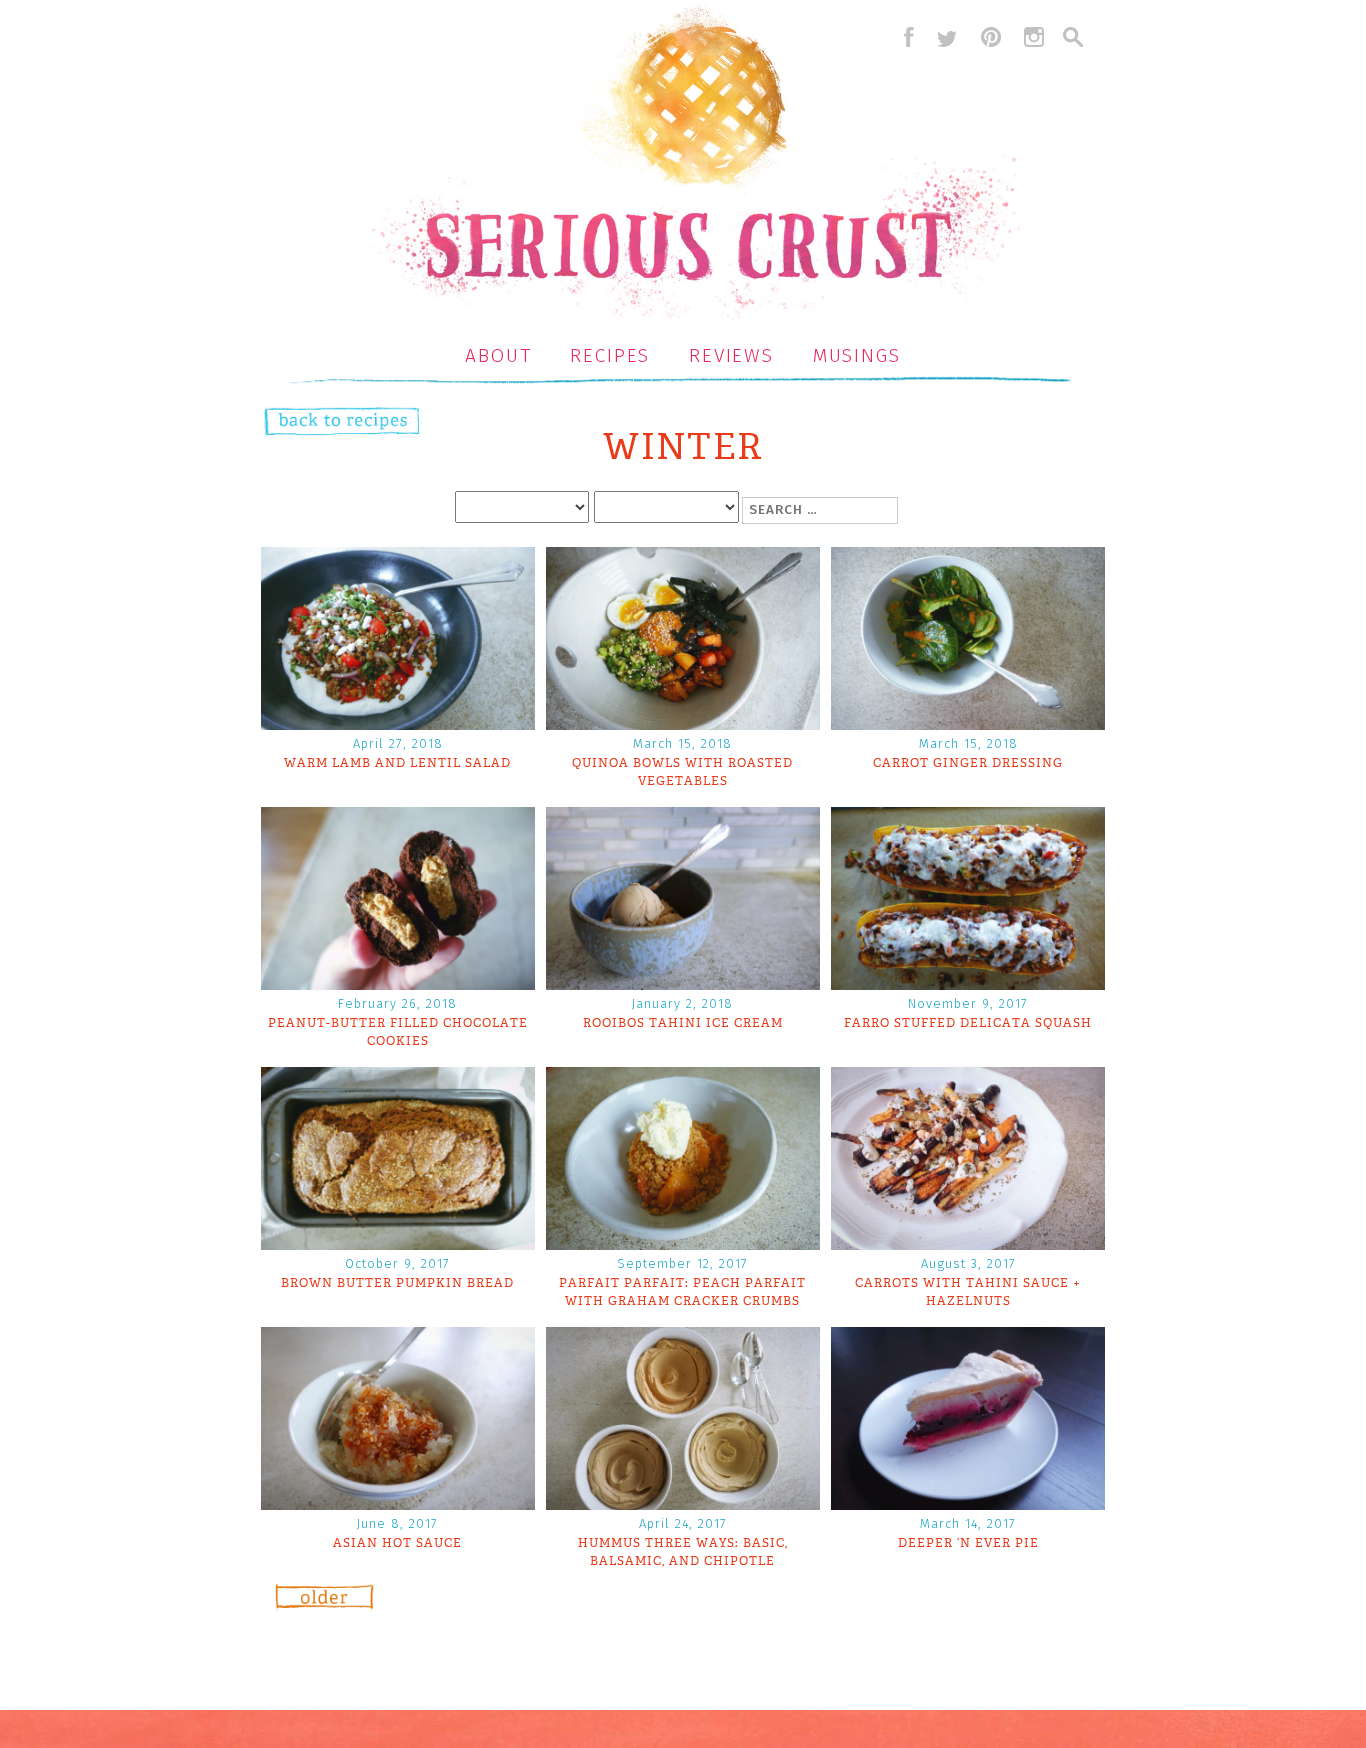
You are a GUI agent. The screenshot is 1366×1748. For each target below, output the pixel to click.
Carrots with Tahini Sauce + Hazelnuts (968, 1291)
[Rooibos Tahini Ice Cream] (683, 983)
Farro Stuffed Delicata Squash (968, 1023)
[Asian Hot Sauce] (398, 1503)
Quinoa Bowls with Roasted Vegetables (682, 771)
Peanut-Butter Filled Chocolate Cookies (398, 1031)
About (498, 355)
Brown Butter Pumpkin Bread (397, 1283)
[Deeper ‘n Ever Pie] (968, 1503)
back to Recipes (321, 423)
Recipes (610, 355)
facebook (904, 37)
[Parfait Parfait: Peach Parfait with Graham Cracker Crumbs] (683, 1243)
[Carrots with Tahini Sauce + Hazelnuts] (968, 1243)
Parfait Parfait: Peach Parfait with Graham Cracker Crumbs (682, 1291)
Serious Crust (693, 166)
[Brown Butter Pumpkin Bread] (398, 1243)
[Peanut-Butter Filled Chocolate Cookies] (398, 983)
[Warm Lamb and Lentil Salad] (398, 723)
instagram (1034, 37)
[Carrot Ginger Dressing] (968, 723)
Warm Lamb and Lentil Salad (397, 763)
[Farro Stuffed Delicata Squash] (968, 983)
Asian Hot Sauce (397, 1543)
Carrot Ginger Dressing (968, 763)
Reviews (731, 355)
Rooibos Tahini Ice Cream (683, 1023)
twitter (947, 37)
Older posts (325, 1604)
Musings (857, 355)
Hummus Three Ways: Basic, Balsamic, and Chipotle (683, 1551)
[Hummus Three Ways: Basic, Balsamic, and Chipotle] (683, 1503)
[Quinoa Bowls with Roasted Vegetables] (683, 723)
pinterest (991, 37)
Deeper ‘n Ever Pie (968, 1543)
